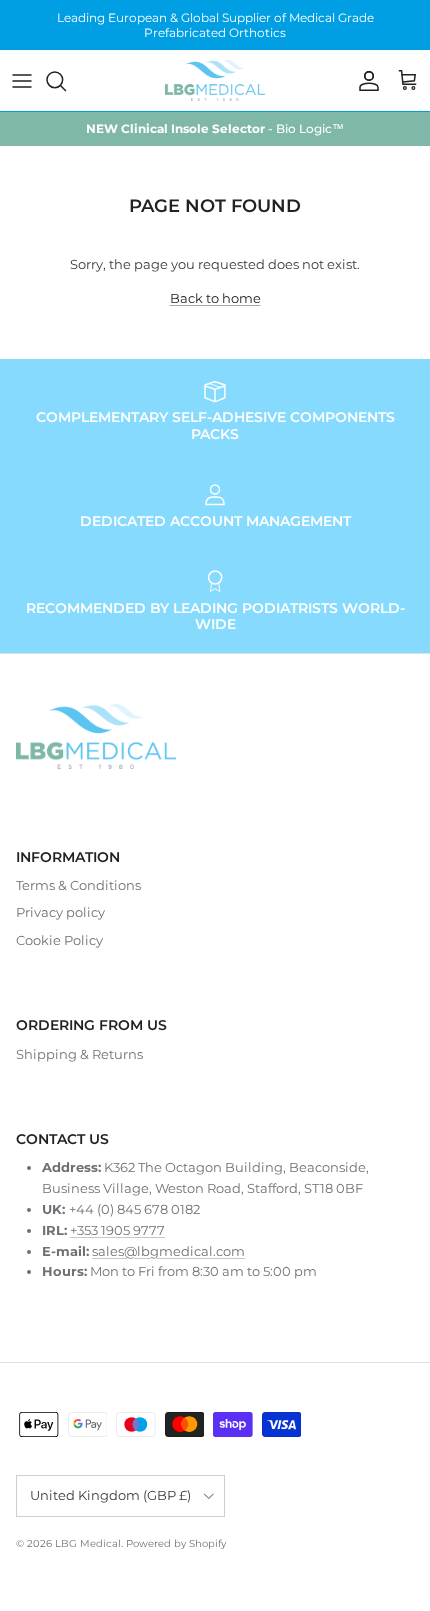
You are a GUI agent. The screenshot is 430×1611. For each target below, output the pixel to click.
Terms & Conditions (78, 885)
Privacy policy (60, 912)
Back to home (215, 298)
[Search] (66, 81)
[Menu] (22, 81)
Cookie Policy (59, 940)
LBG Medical (88, 1543)
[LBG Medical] (215, 80)
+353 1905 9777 (117, 1230)
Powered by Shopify (176, 1543)
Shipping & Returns (79, 1054)
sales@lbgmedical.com (168, 1251)
